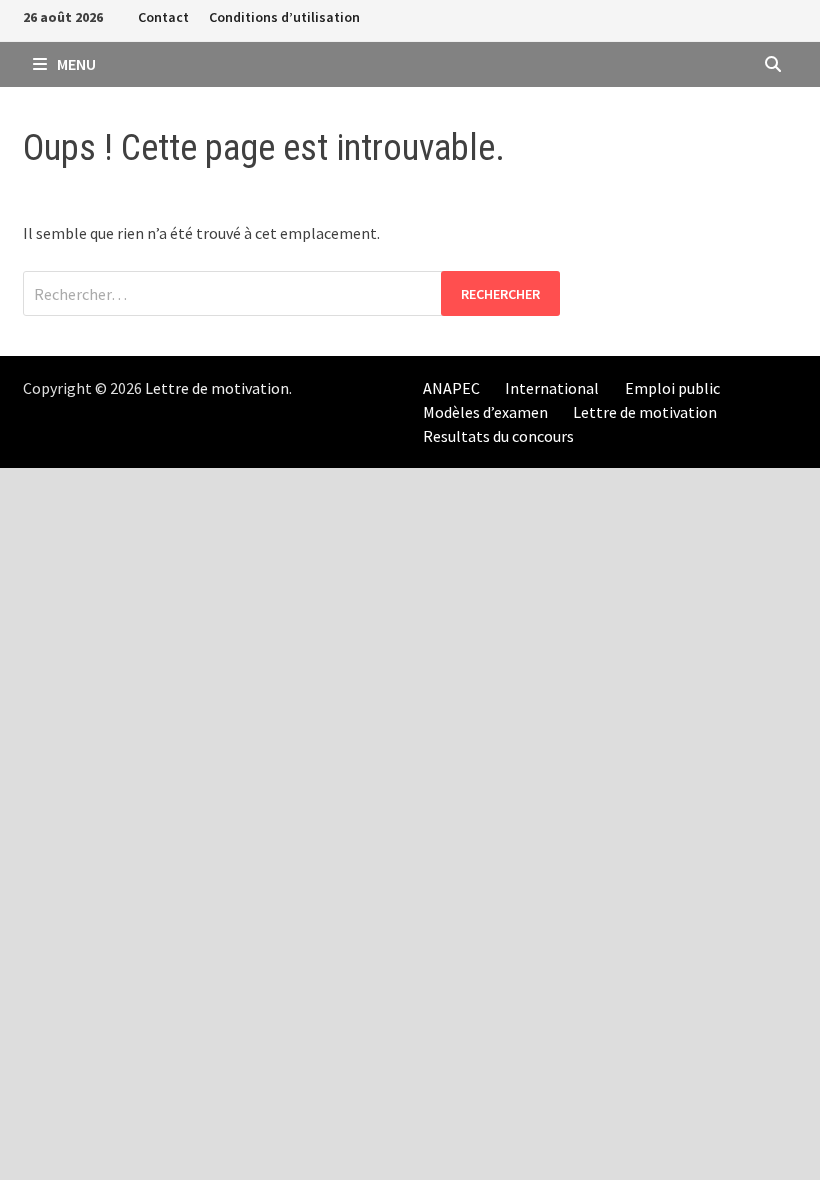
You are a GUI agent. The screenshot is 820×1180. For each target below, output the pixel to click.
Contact (163, 17)
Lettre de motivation (217, 388)
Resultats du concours (498, 436)
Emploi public (672, 388)
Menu (75, 64)
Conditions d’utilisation (284, 17)
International (552, 388)
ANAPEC (451, 388)
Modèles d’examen (485, 412)
